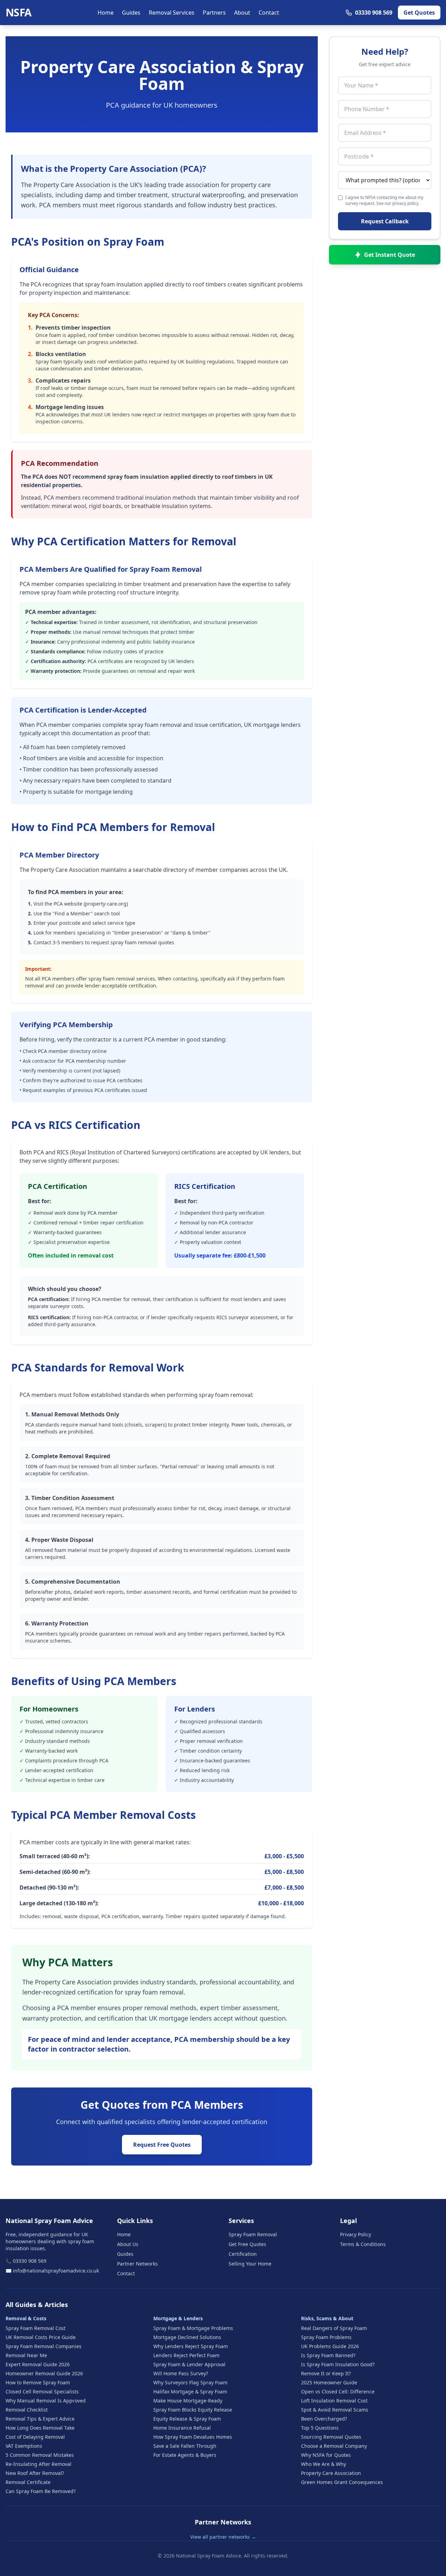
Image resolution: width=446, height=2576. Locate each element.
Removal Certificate (28, 2482)
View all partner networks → (223, 2537)
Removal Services (172, 13)
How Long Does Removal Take (40, 2428)
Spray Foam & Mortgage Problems (193, 2328)
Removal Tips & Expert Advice (40, 2419)
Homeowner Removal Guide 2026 (44, 2373)
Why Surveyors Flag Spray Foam (190, 2382)
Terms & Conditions (363, 2244)
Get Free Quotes (247, 2244)
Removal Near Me (26, 2355)
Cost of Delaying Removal (35, 2437)
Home (106, 13)
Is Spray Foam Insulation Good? (338, 2364)
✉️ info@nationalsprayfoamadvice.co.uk (52, 2271)
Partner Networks (137, 2264)
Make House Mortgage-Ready (188, 2401)
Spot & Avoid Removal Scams (335, 2410)
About (242, 13)
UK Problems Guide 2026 (330, 2346)
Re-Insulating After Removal (39, 2464)
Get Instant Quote (390, 255)
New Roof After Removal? (35, 2473)
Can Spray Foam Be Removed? (41, 2491)
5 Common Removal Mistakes (40, 2455)
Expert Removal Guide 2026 (38, 2364)
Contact (269, 13)
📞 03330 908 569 (26, 2261)
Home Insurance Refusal (182, 2428)
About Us (128, 2244)
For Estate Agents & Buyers (185, 2455)
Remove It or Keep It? (326, 2373)
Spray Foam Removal (253, 2234)
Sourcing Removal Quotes (331, 2437)
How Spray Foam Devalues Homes (193, 2437)
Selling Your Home (250, 2264)
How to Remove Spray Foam (38, 2382)
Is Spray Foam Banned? (328, 2355)
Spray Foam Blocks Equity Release (193, 2410)
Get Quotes (419, 13)
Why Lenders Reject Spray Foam (191, 2346)
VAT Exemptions (24, 2446)
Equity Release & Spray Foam (187, 2419)
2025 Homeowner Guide (329, 2382)
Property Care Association (331, 2473)
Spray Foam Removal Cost (36, 2328)
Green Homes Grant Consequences (342, 2482)
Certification (243, 2254)
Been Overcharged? (324, 2419)
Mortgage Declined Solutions (187, 2337)
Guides (131, 13)
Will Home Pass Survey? (181, 2373)
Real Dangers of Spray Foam (334, 2328)
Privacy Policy (356, 2234)
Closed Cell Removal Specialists (42, 2392)
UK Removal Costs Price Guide (41, 2337)
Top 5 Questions (320, 2428)
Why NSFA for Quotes (326, 2455)
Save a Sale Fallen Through (185, 2446)
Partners (214, 13)
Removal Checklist (27, 2410)
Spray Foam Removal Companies (44, 2346)
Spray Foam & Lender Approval (189, 2364)
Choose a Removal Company (334, 2446)
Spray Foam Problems (326, 2337)
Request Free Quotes (162, 2145)
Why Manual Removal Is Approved (46, 2401)
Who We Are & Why (324, 2464)
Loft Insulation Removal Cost (334, 2401)
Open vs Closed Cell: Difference (338, 2392)
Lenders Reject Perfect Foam (186, 2355)
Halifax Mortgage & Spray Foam (190, 2392)
